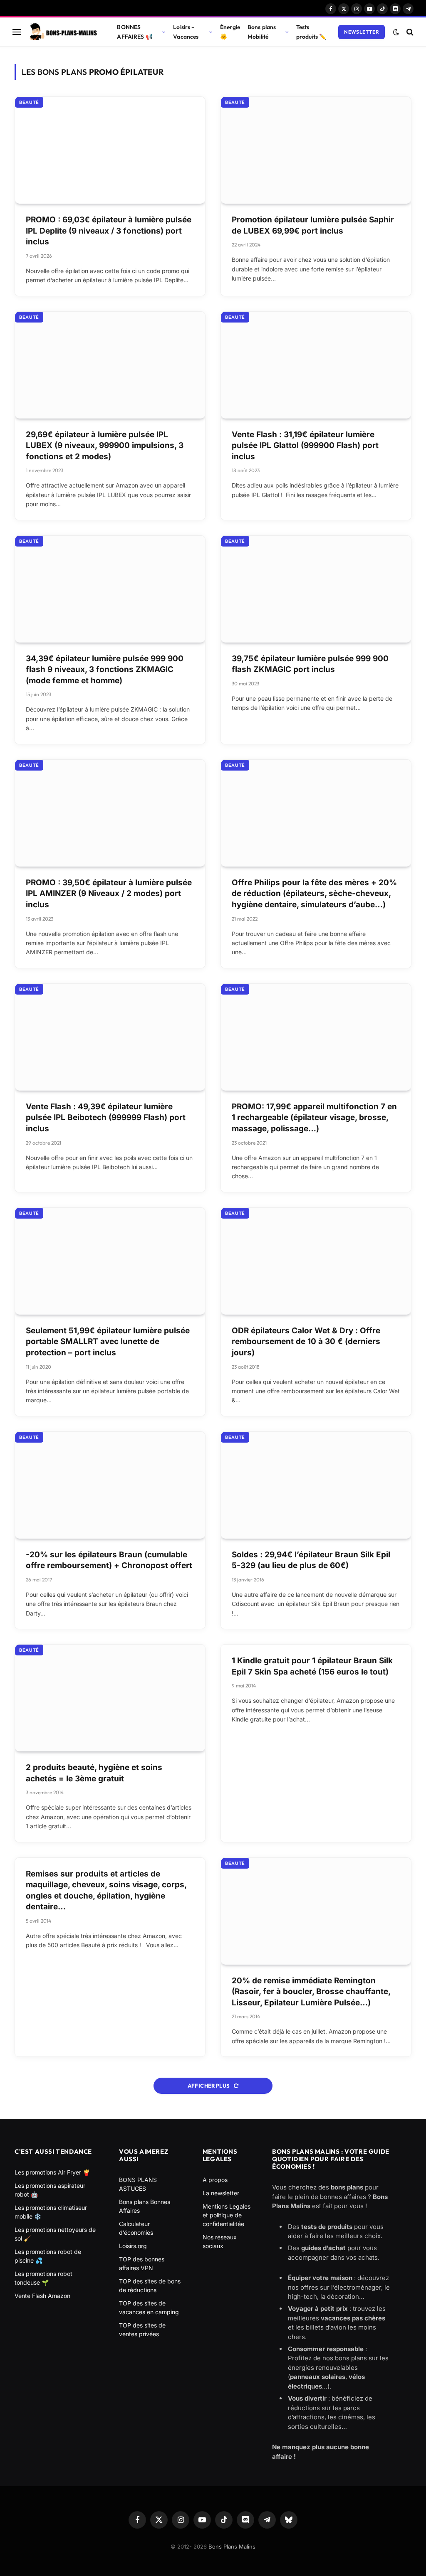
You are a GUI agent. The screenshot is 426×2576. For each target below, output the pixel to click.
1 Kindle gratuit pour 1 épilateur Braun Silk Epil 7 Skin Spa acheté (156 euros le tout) (312, 1666)
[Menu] (17, 32)
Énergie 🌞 (230, 32)
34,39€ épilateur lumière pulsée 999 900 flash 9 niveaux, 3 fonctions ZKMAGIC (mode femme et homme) (105, 670)
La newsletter (221, 2193)
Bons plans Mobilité (262, 32)
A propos (215, 2180)
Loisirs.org (133, 2246)
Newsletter (362, 32)
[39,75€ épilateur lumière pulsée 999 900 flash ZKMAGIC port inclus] (316, 589)
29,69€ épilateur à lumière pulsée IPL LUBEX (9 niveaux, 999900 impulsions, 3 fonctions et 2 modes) (105, 446)
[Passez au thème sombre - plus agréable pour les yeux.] (396, 32)
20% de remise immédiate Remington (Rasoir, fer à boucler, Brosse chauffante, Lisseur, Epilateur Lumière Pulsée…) (311, 1992)
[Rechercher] (409, 32)
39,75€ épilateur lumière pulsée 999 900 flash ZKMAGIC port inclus (310, 664)
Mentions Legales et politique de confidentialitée (227, 2215)
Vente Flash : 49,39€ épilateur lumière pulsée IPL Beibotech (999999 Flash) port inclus (106, 1118)
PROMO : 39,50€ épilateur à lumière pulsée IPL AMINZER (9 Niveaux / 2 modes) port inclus (109, 894)
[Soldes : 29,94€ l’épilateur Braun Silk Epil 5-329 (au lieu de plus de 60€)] (316, 1485)
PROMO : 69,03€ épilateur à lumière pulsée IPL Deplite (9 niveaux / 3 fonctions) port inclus (109, 231)
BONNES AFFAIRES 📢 (135, 32)
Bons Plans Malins (232, 2546)
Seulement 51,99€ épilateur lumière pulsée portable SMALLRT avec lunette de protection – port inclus (108, 1342)
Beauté (29, 102)
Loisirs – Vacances (186, 32)
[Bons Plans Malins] (63, 32)
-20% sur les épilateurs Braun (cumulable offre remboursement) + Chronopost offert (109, 1560)
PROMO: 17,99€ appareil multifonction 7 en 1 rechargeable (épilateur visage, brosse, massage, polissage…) (314, 1118)
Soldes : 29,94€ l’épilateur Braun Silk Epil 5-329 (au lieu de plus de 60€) (311, 1560)
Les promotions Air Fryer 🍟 (52, 2172)
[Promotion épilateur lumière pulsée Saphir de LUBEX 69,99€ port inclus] (316, 150)
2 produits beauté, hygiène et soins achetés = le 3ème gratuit (94, 1773)
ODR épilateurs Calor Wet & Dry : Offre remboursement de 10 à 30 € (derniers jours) (306, 1342)
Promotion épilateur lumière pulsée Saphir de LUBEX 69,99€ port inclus (313, 225)
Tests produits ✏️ (311, 32)
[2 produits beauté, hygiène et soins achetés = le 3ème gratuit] (110, 1698)
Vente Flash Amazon (42, 2296)
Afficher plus (209, 2086)
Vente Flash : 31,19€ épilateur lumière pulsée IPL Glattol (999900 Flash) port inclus (305, 446)
